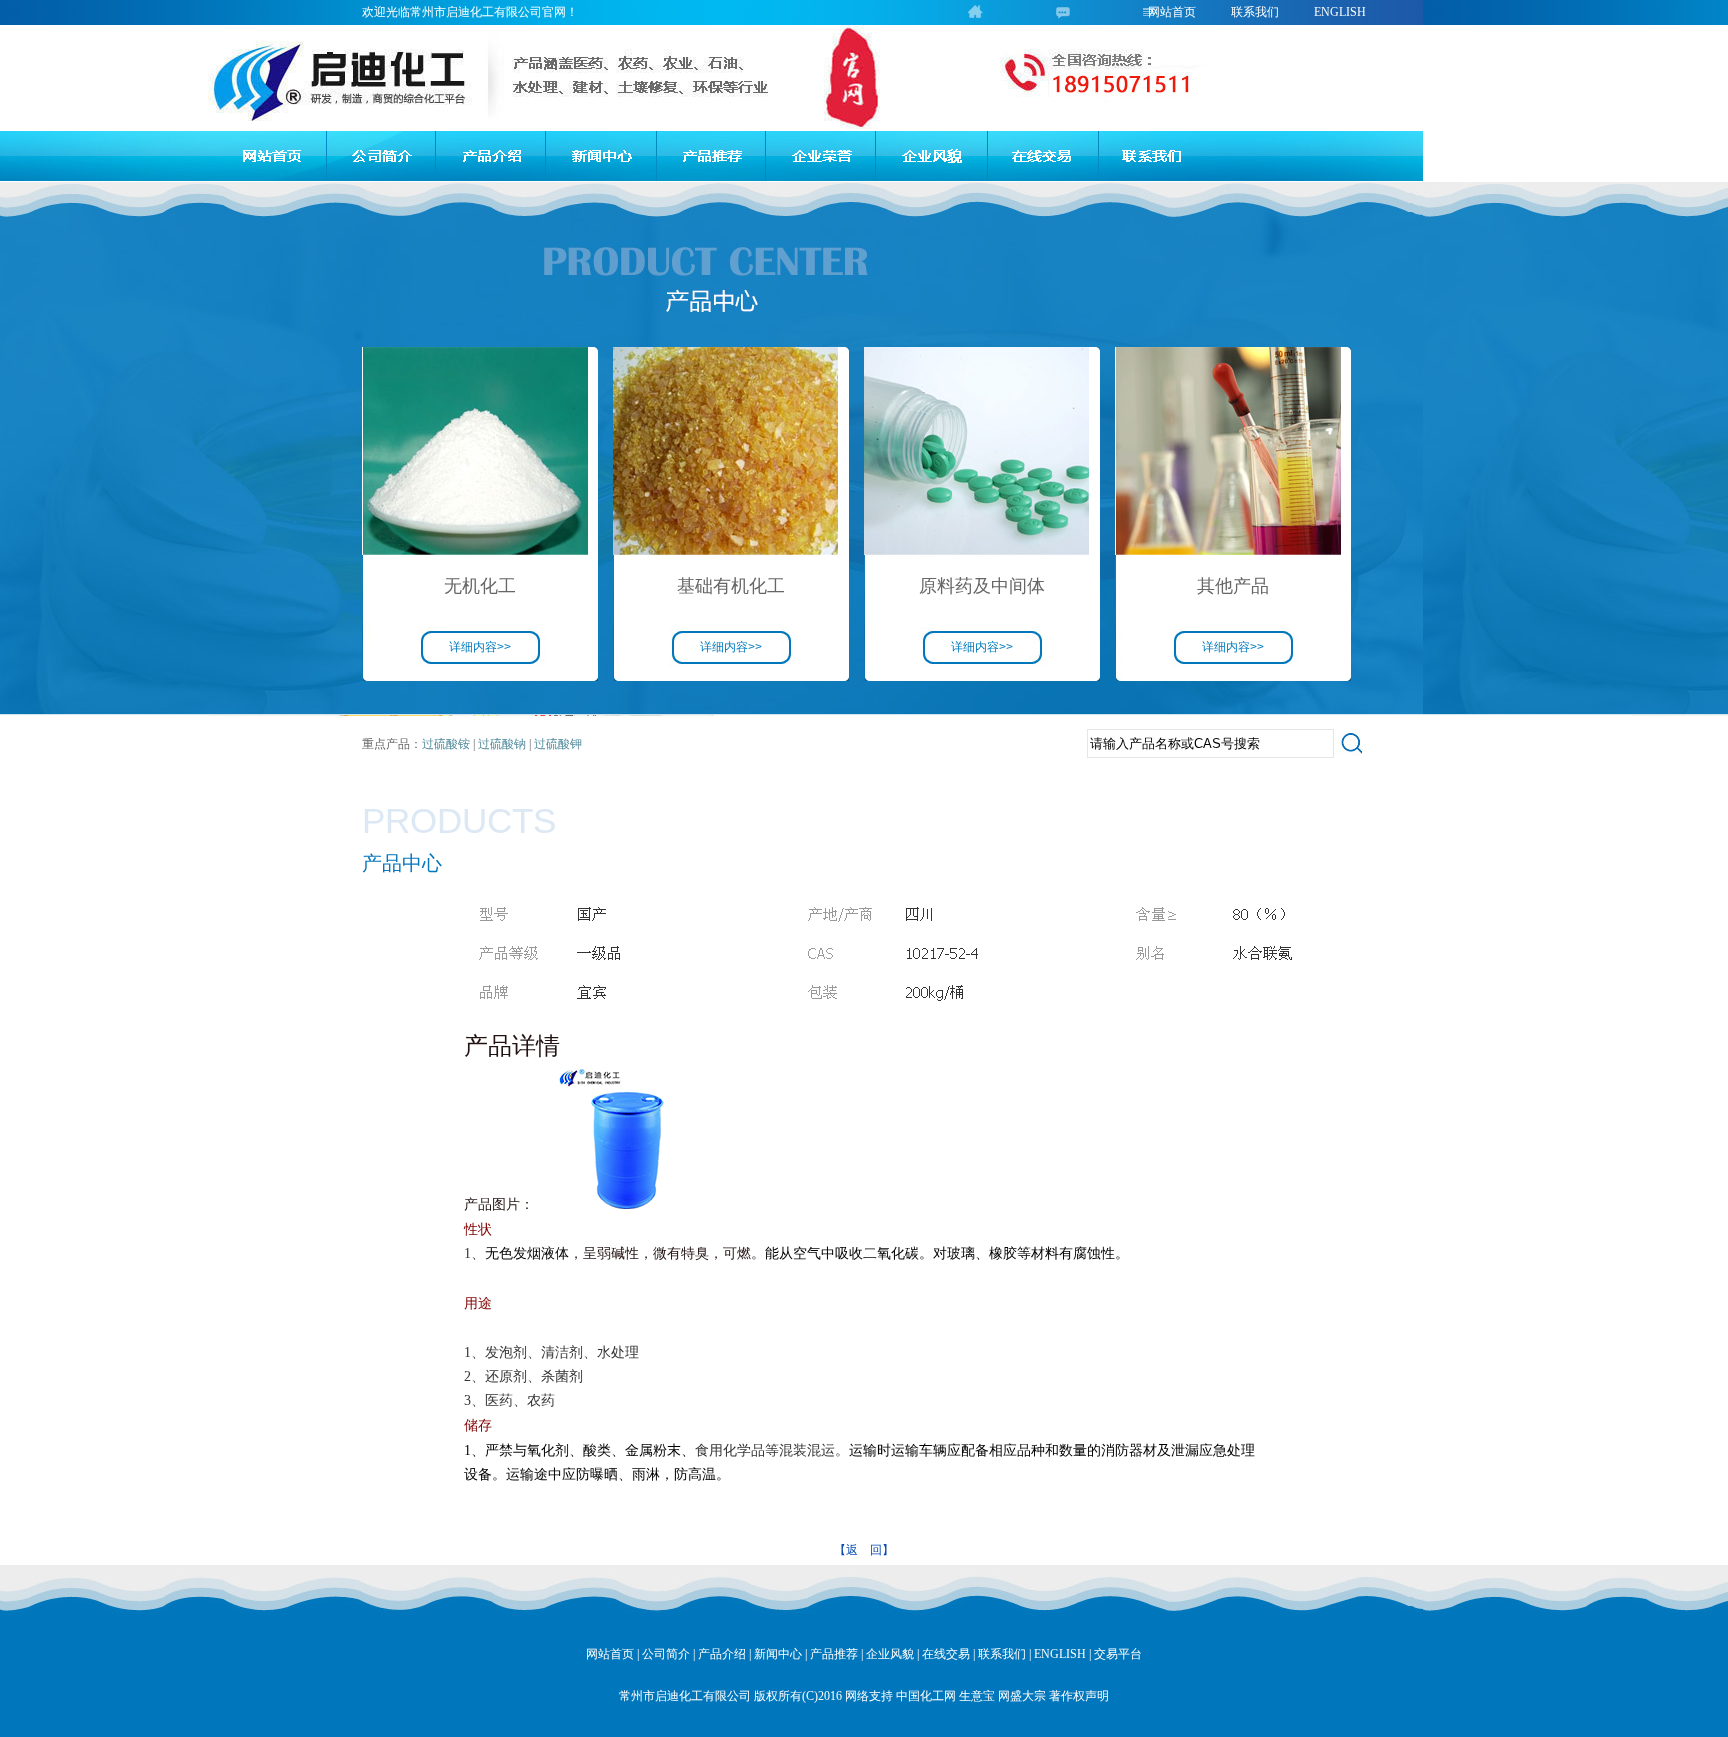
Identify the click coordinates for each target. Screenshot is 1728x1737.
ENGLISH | (1062, 1654)
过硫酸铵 (446, 744)
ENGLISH (1340, 12)
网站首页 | (612, 1654)
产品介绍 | (724, 1654)
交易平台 (1118, 1654)
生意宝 (977, 1696)
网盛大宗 (1022, 1696)
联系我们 (1255, 12)
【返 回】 (864, 1550)
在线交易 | (948, 1654)
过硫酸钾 (558, 744)
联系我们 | (1004, 1654)
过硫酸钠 (500, 744)
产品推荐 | (836, 1654)
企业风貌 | (892, 1654)
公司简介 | (668, 1654)
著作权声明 (1079, 1696)
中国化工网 (926, 1696)
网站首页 (1172, 12)
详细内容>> (480, 647)
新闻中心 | (780, 1654)
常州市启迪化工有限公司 (685, 1696)
